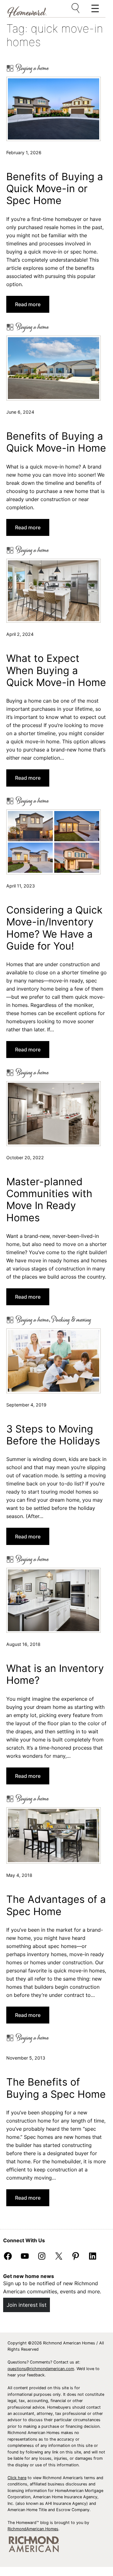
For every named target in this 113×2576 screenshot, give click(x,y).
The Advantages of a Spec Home (56, 1905)
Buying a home (32, 68)
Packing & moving (71, 1320)
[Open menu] (76, 8)
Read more (30, 307)
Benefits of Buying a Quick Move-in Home (56, 442)
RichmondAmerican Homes (33, 2529)
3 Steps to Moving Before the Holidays (53, 1435)
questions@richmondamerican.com (41, 2369)
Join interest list (27, 2305)
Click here (17, 2478)
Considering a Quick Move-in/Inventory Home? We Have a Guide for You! (54, 928)
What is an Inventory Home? (55, 1674)
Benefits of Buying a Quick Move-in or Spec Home (55, 189)
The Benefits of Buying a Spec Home (56, 2088)
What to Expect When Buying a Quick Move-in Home (56, 670)
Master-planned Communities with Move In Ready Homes (49, 1200)
